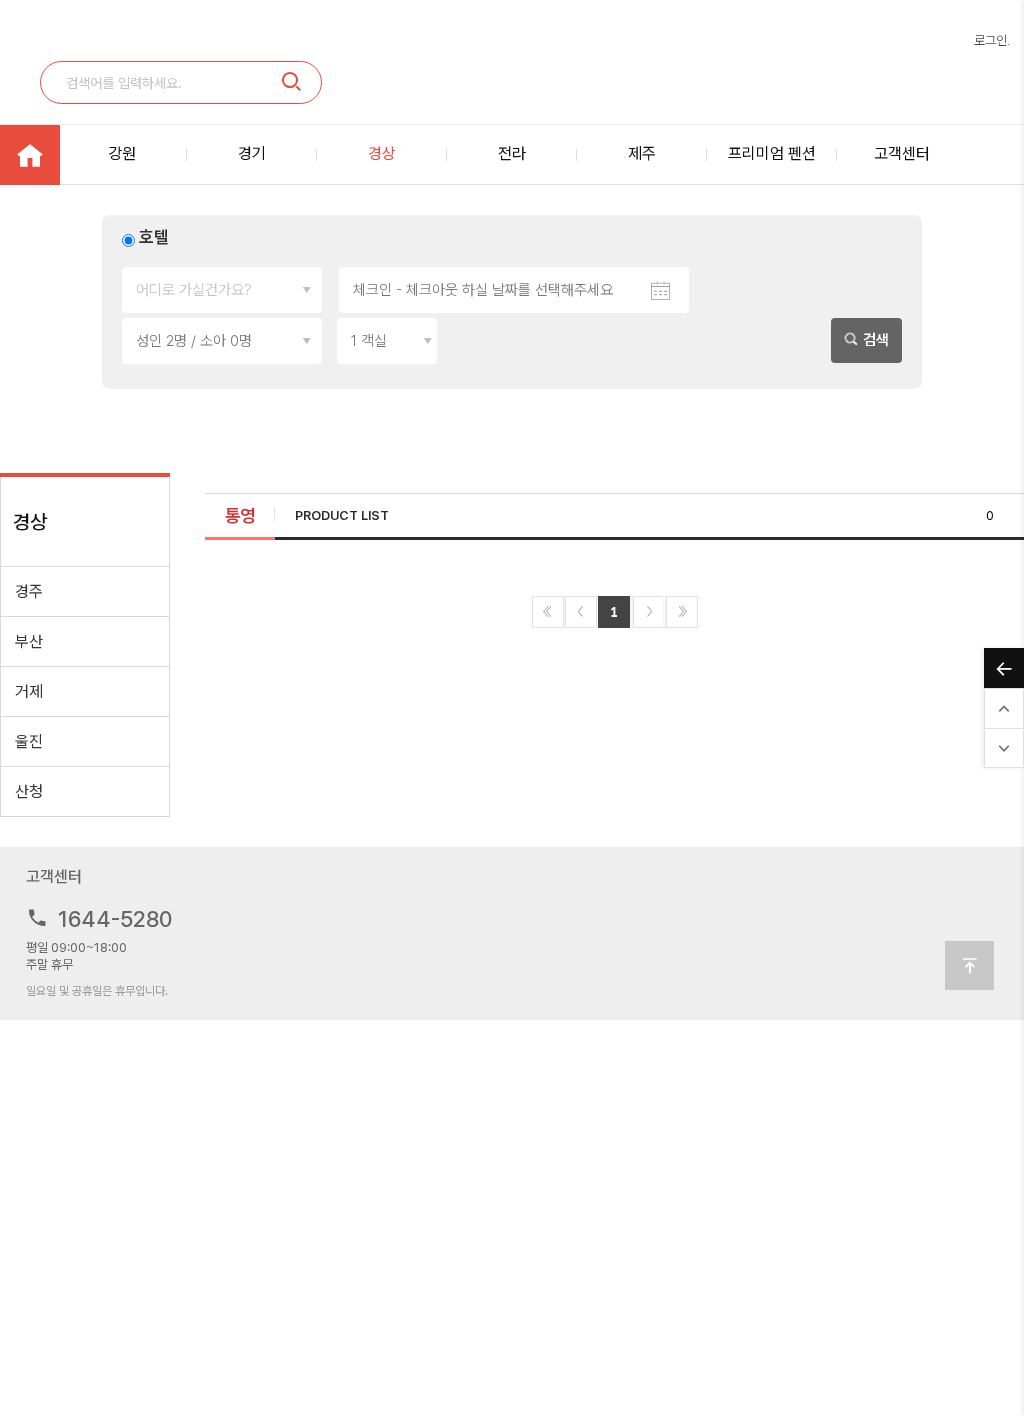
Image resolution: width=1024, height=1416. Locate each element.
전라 (512, 153)
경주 (29, 591)
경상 (382, 153)
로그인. (992, 40)
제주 (642, 153)
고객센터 (902, 153)
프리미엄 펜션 (772, 153)
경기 (252, 153)
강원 (122, 153)
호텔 (154, 237)
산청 (29, 791)
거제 (29, 691)
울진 (29, 741)
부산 (29, 641)
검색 (874, 340)
